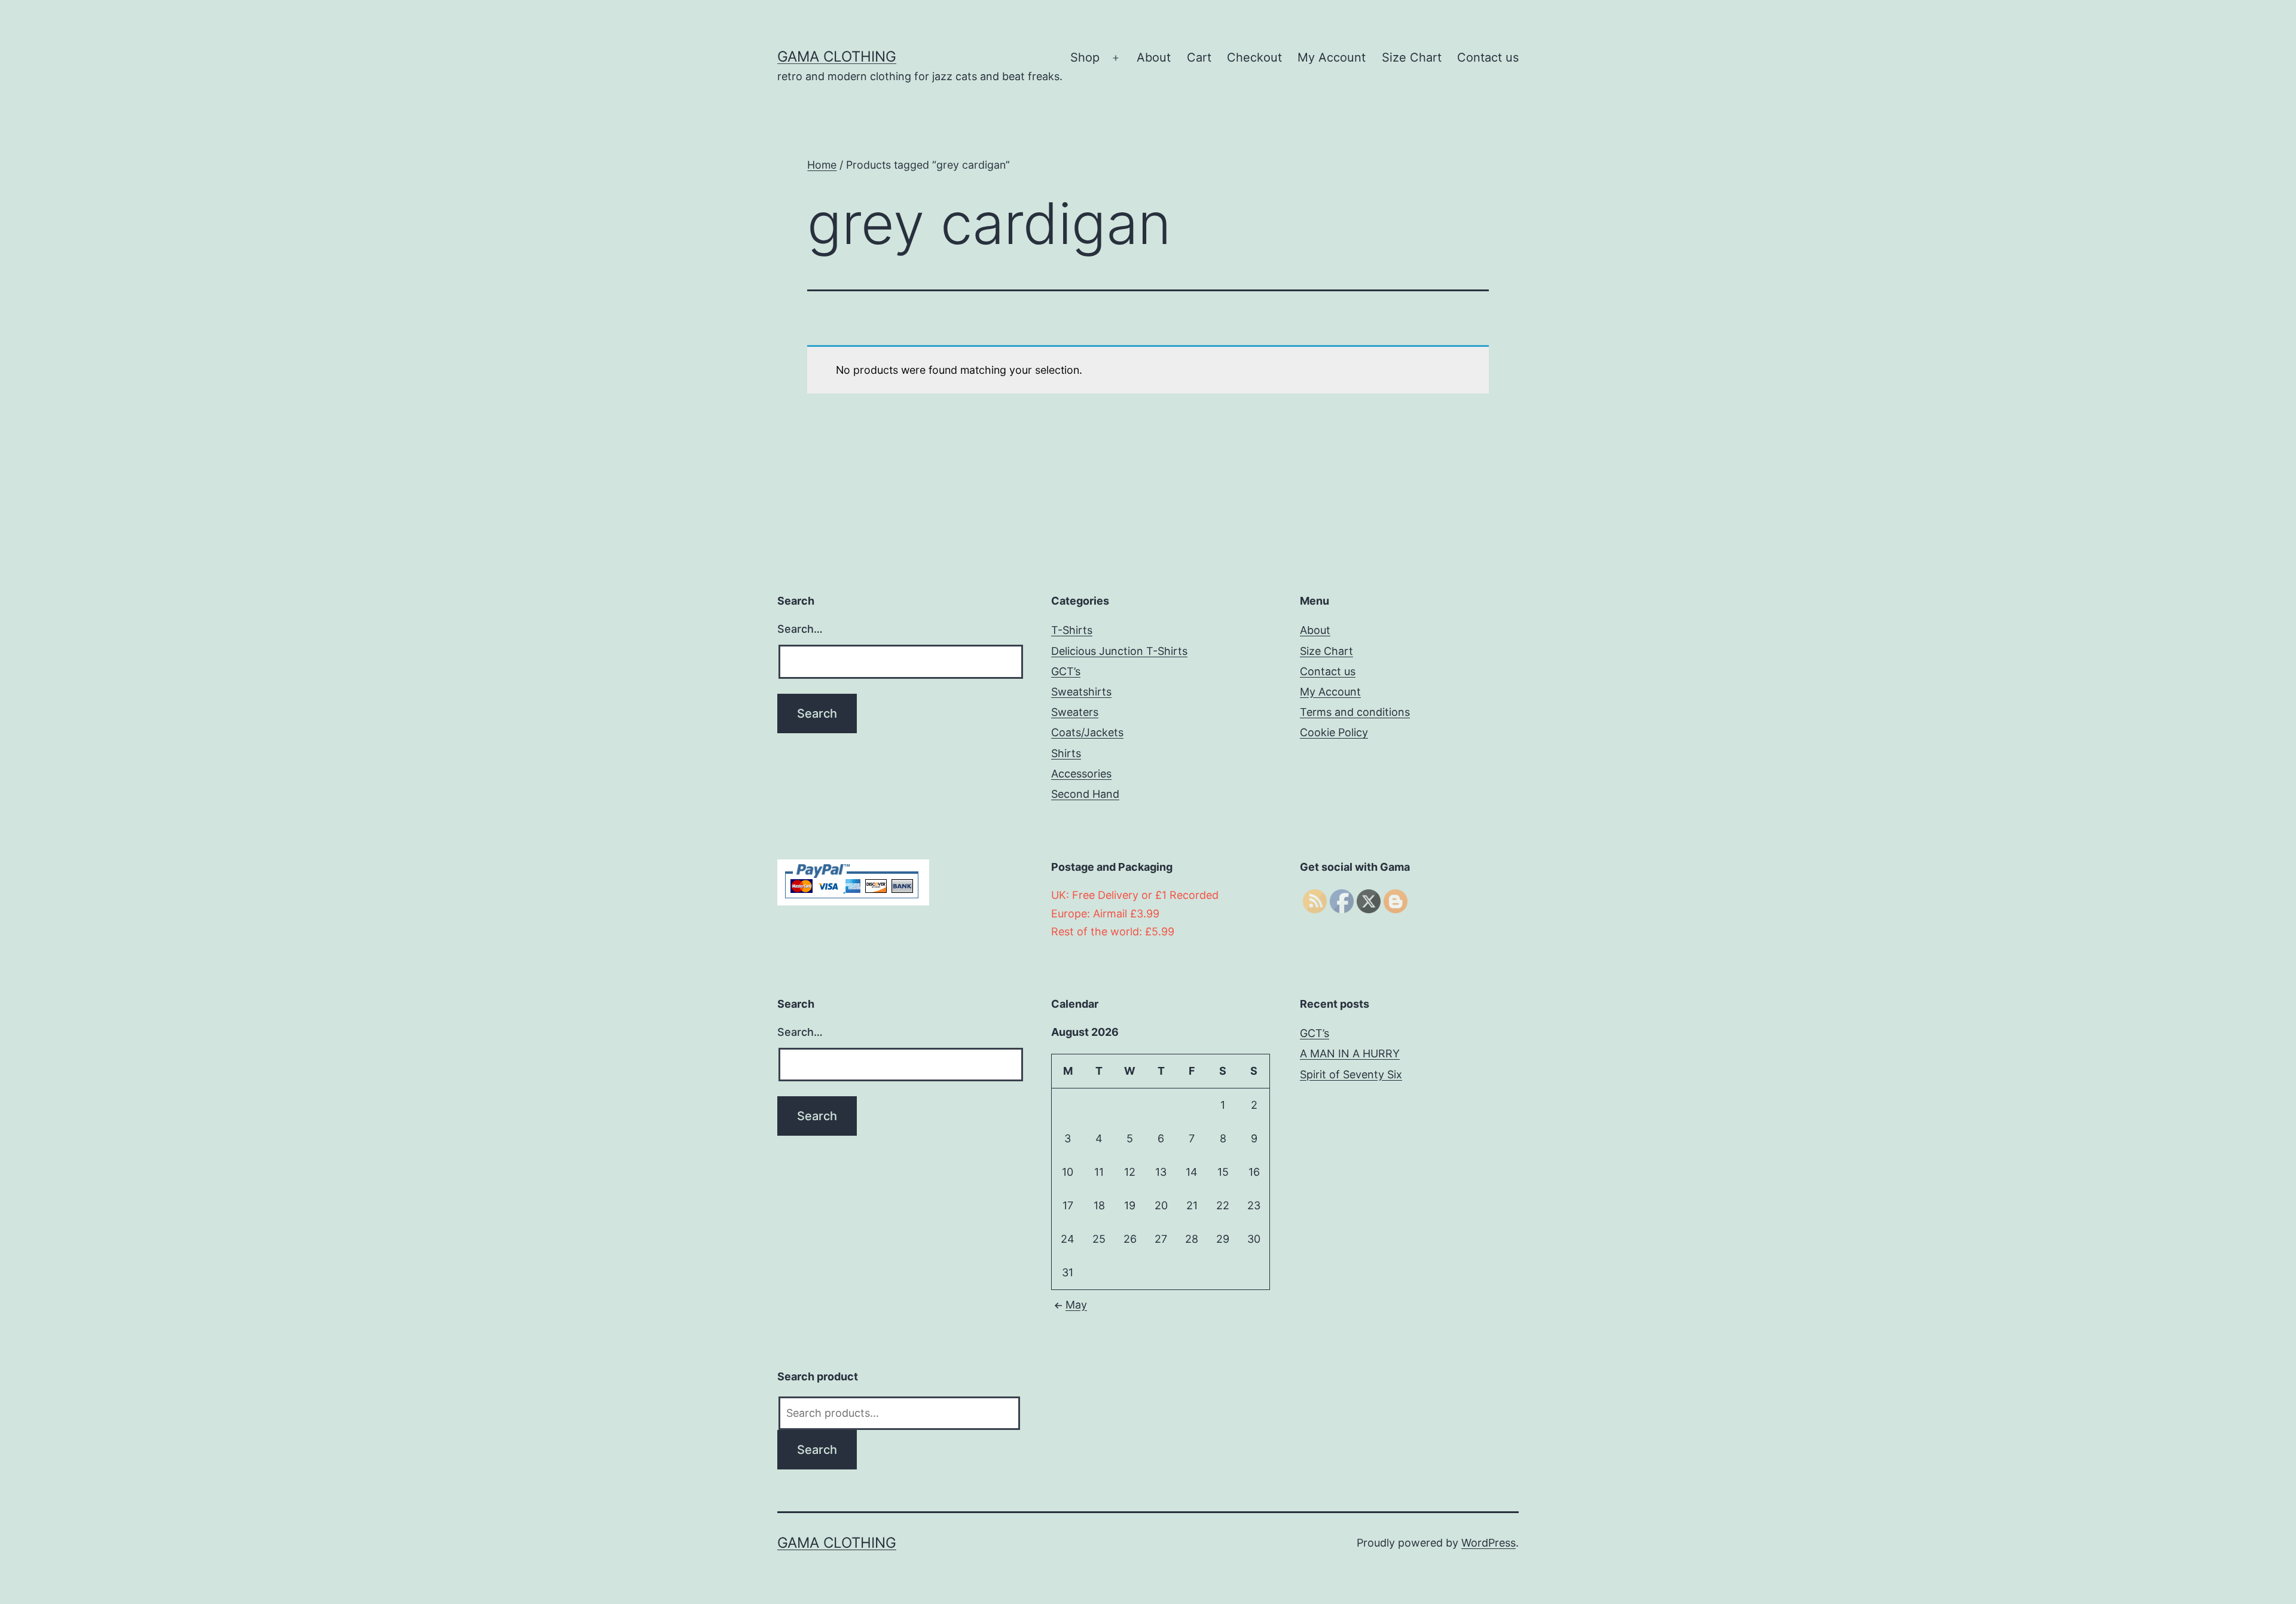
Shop (1085, 57)
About (1154, 57)
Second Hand (1085, 794)
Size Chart (1412, 57)
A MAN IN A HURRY (1350, 1053)
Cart (1199, 57)
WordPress (1489, 1543)
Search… (800, 629)
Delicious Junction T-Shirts (1119, 651)
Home (822, 165)
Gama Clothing (837, 57)
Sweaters (1075, 712)
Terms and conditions (1355, 712)
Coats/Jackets (1087, 732)
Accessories (1081, 774)
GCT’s (1066, 671)
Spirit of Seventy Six (1351, 1074)
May (1076, 1305)
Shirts (1066, 753)
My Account (1332, 57)
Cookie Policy (1334, 732)
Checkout (1254, 57)
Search (817, 1450)
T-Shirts (1072, 630)
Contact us (1488, 57)
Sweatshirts (1081, 692)
